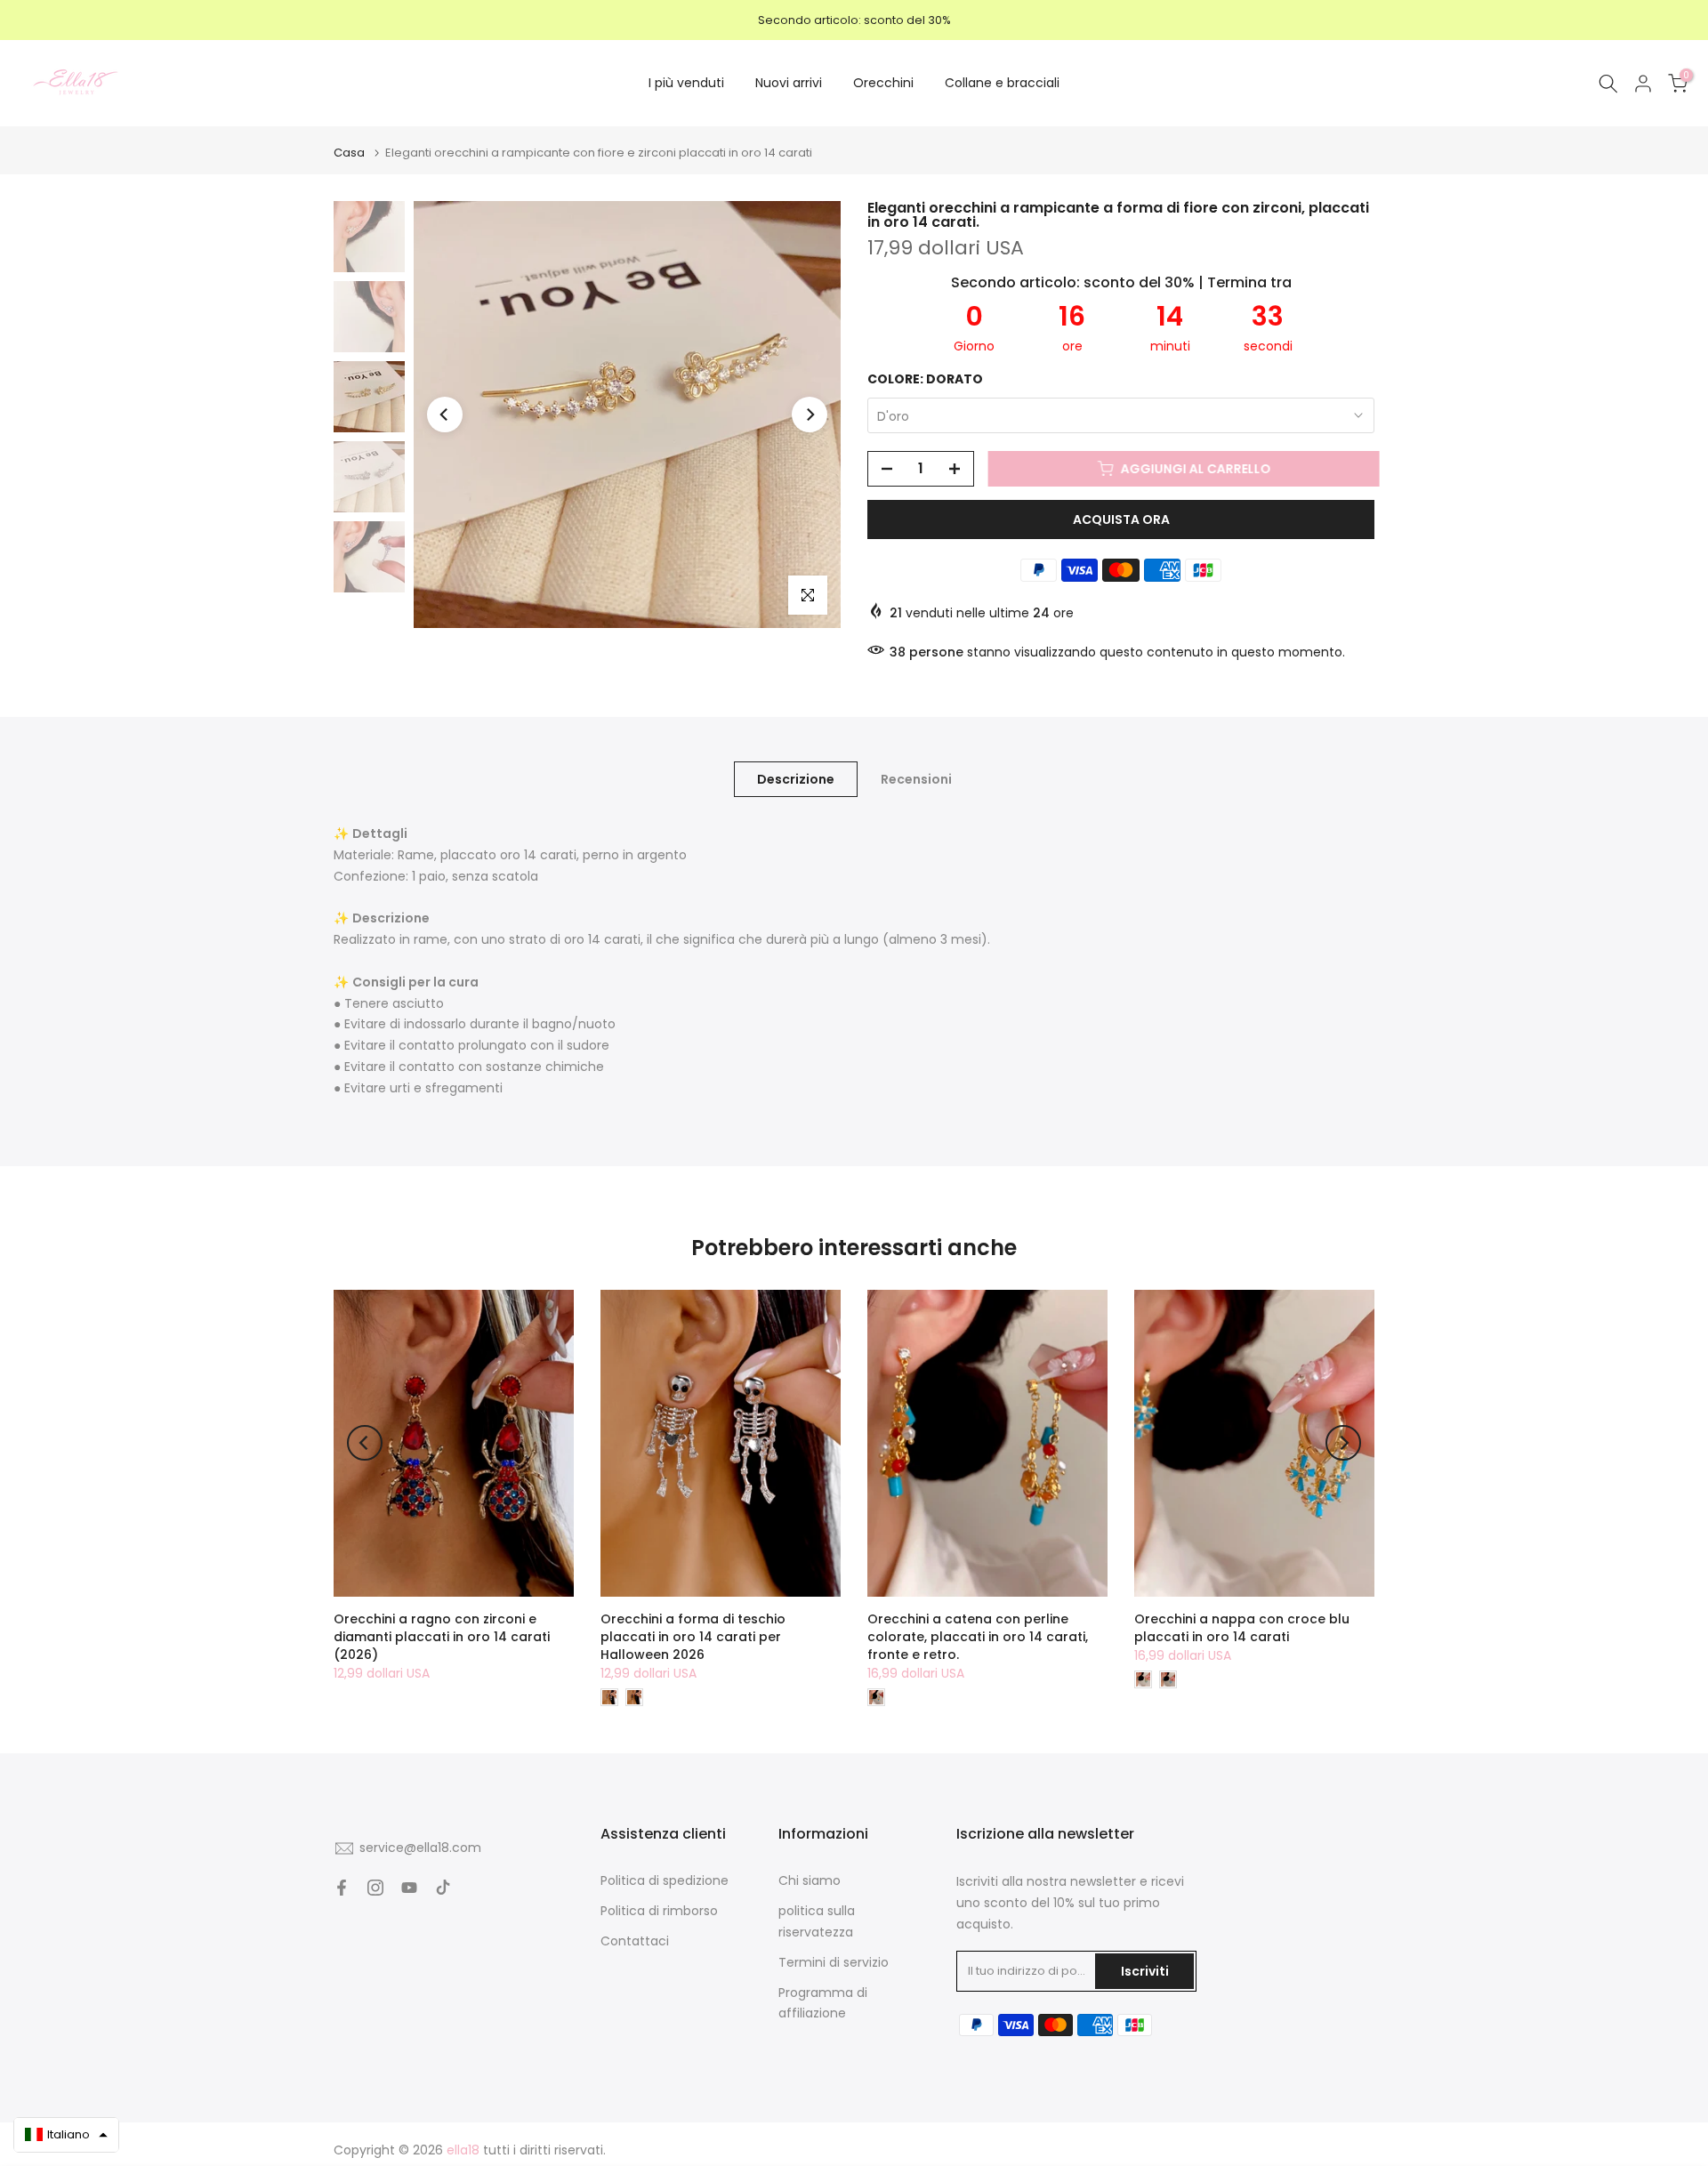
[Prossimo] (810, 415)
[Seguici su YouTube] (409, 1888)
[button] (66, 2135)
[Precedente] (445, 415)
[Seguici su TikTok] (443, 1888)
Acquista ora (1121, 519)
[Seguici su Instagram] (375, 1888)
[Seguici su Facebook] (342, 1888)
